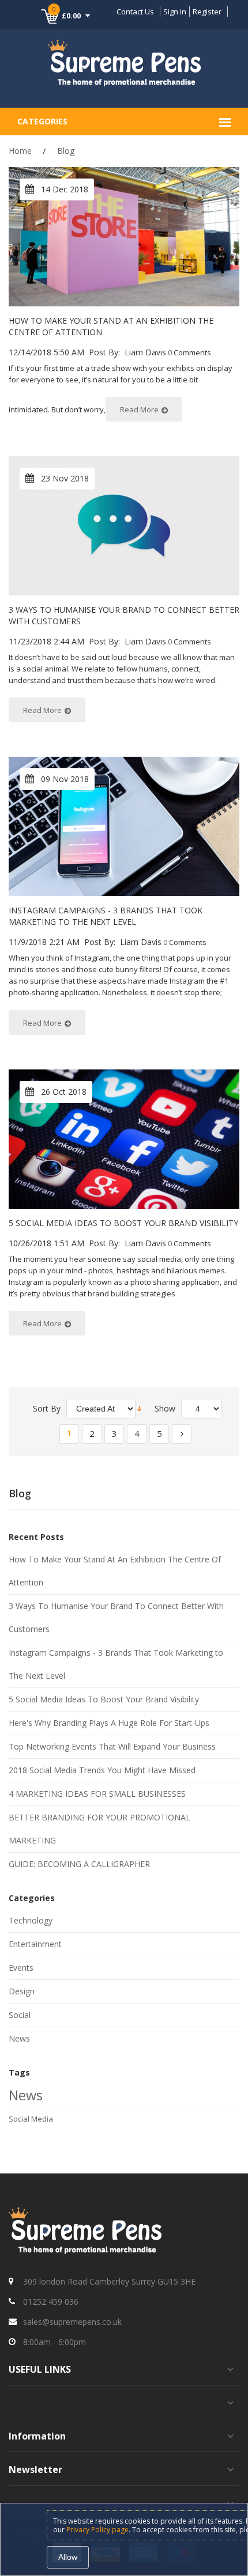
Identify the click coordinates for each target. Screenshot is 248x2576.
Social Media (31, 2119)
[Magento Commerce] (124, 62)
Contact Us (135, 12)
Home (20, 151)
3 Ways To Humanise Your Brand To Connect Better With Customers (116, 1617)
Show (165, 1408)
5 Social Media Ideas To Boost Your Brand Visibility (123, 1223)
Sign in (175, 12)
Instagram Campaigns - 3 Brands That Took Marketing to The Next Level (106, 916)
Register (207, 12)
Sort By (47, 1408)
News (19, 2038)
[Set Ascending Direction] (139, 1408)
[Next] (182, 1433)
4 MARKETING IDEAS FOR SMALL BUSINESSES (97, 1794)
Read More (139, 409)
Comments (192, 352)
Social (20, 2015)
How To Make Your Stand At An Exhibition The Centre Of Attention (115, 1571)
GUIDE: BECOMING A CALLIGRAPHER (79, 1864)
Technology (31, 1920)
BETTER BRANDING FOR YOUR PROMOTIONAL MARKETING (99, 1829)
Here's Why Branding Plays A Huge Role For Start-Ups (109, 1723)
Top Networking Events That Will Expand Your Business (112, 1746)
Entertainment (35, 1944)
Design (22, 1991)
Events (21, 1968)
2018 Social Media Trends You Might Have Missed (102, 1770)
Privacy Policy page (97, 2530)
